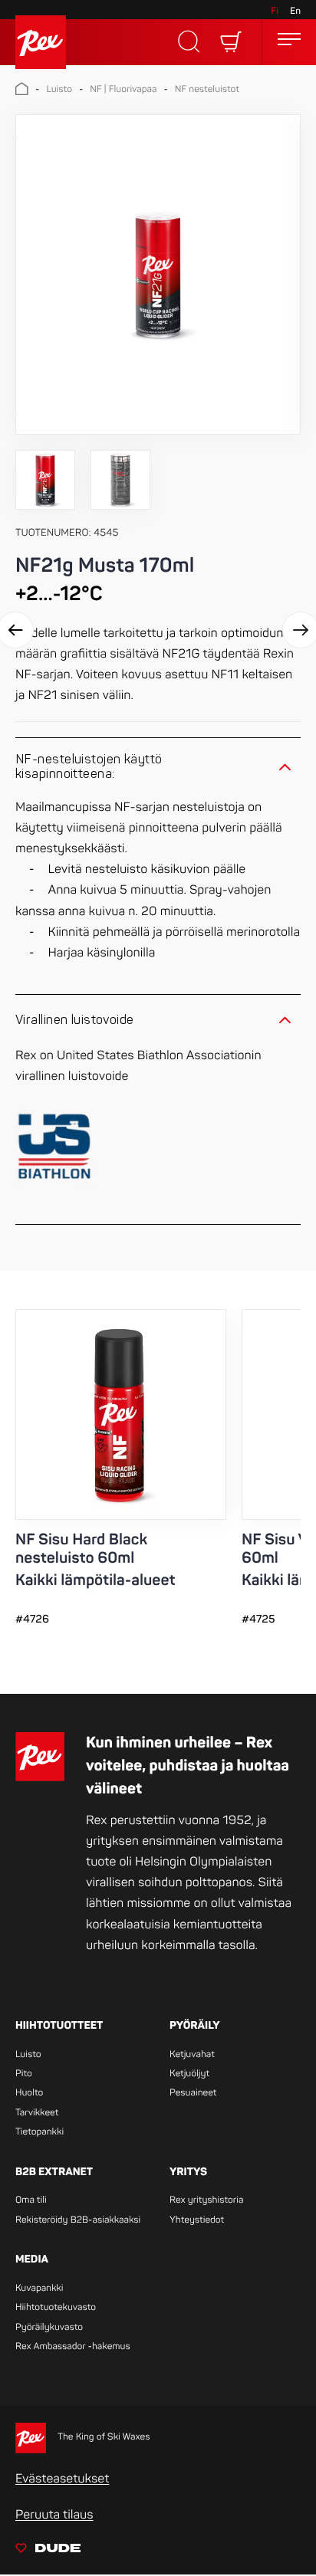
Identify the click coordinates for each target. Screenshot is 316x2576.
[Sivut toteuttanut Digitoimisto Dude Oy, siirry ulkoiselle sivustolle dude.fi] (48, 2551)
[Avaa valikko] (289, 42)
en (295, 11)
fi (275, 11)
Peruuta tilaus (54, 2515)
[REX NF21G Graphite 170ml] (158, 276)
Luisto (59, 89)
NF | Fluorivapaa (123, 89)
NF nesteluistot (207, 89)
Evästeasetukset (62, 2479)
